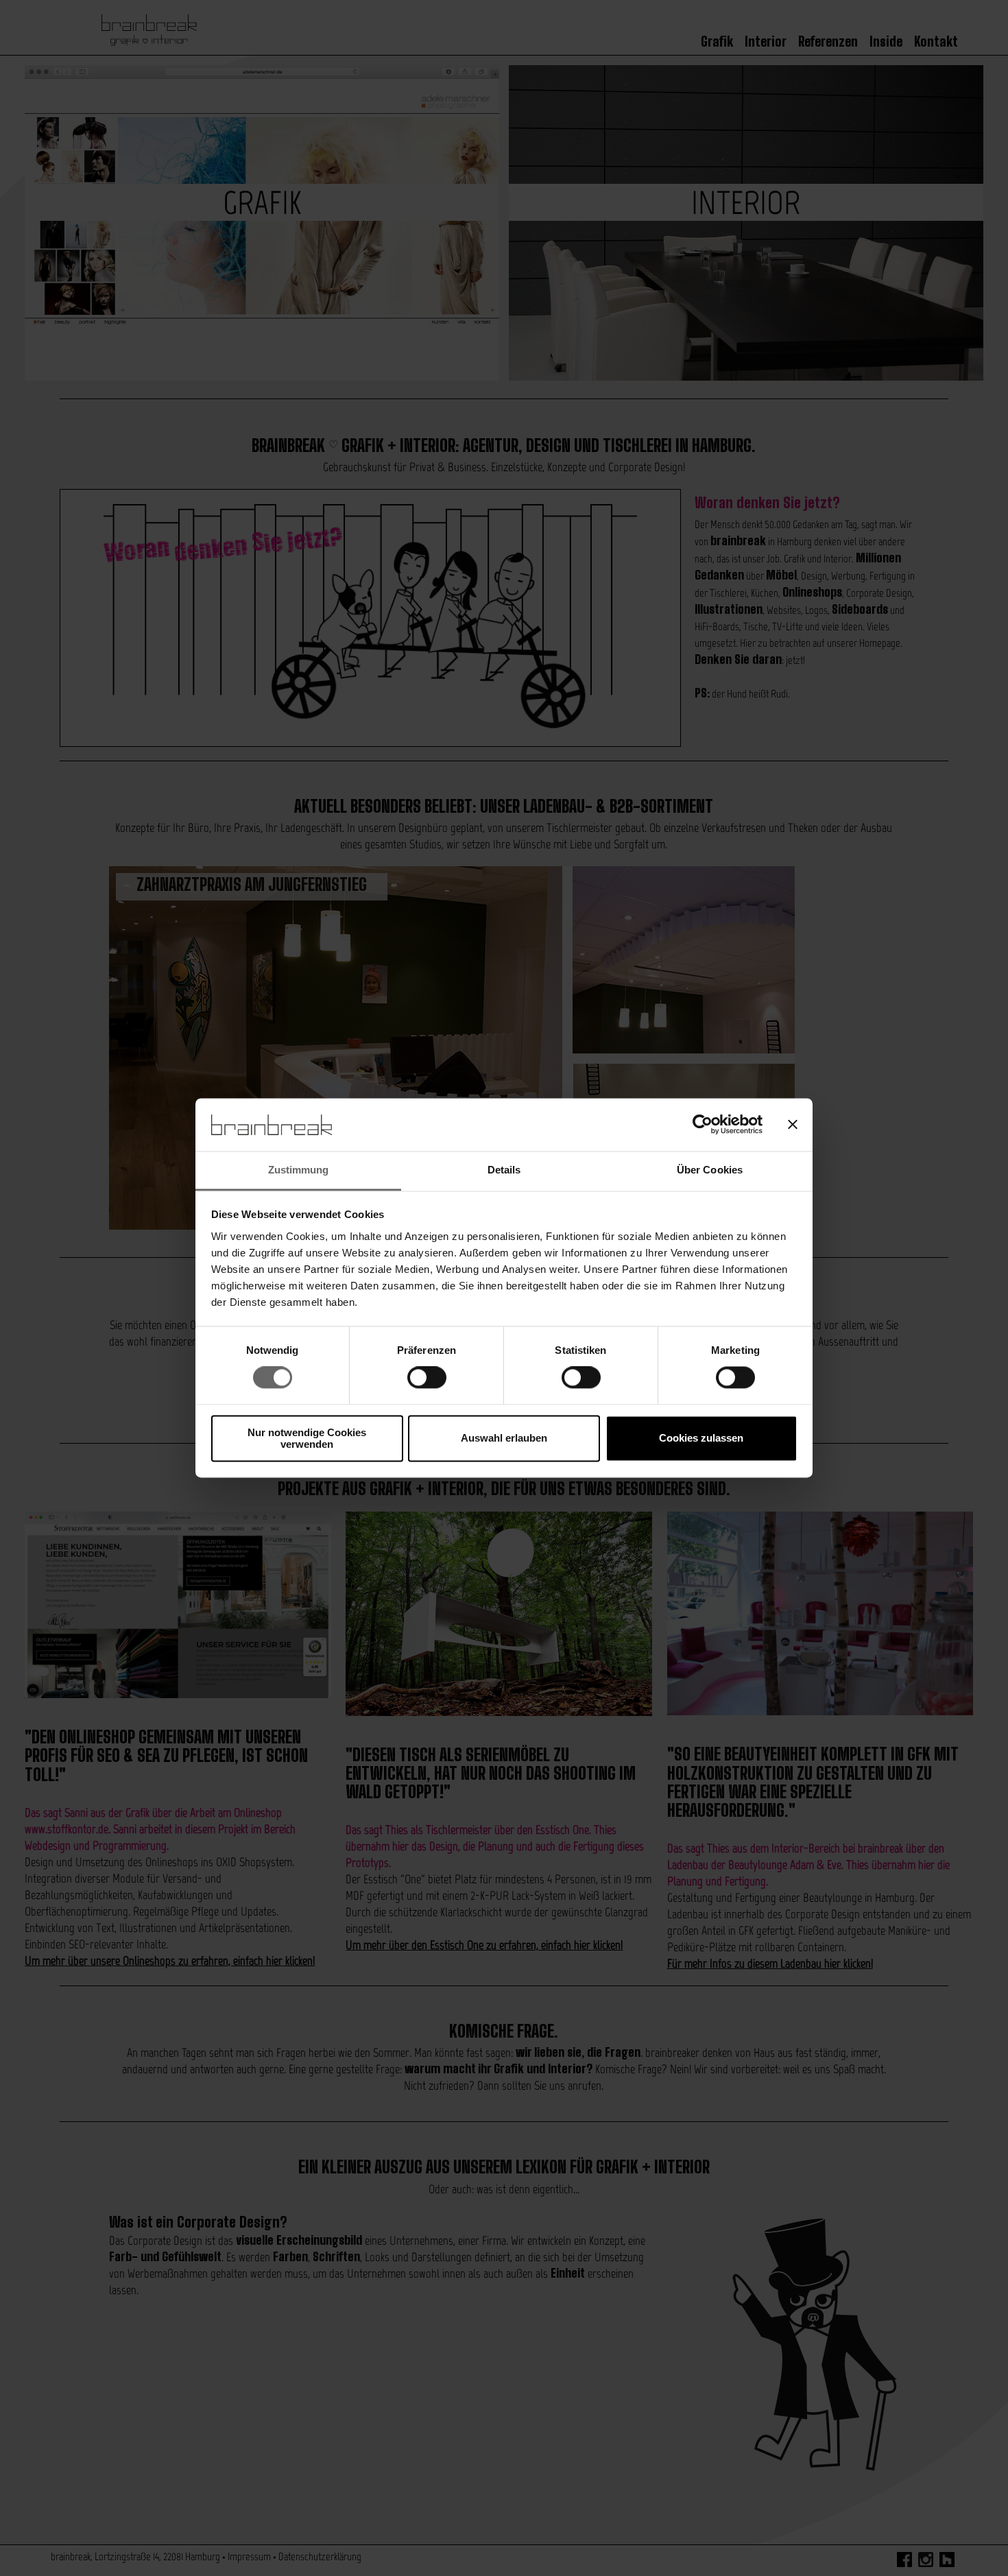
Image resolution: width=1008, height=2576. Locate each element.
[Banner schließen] (793, 1125)
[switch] (427, 1378)
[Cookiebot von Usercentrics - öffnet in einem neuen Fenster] (703, 1125)
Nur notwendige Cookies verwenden (307, 1438)
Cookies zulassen (701, 1439)
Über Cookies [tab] (710, 1170)
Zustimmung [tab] (299, 1170)
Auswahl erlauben (504, 1439)
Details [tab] (504, 1170)
